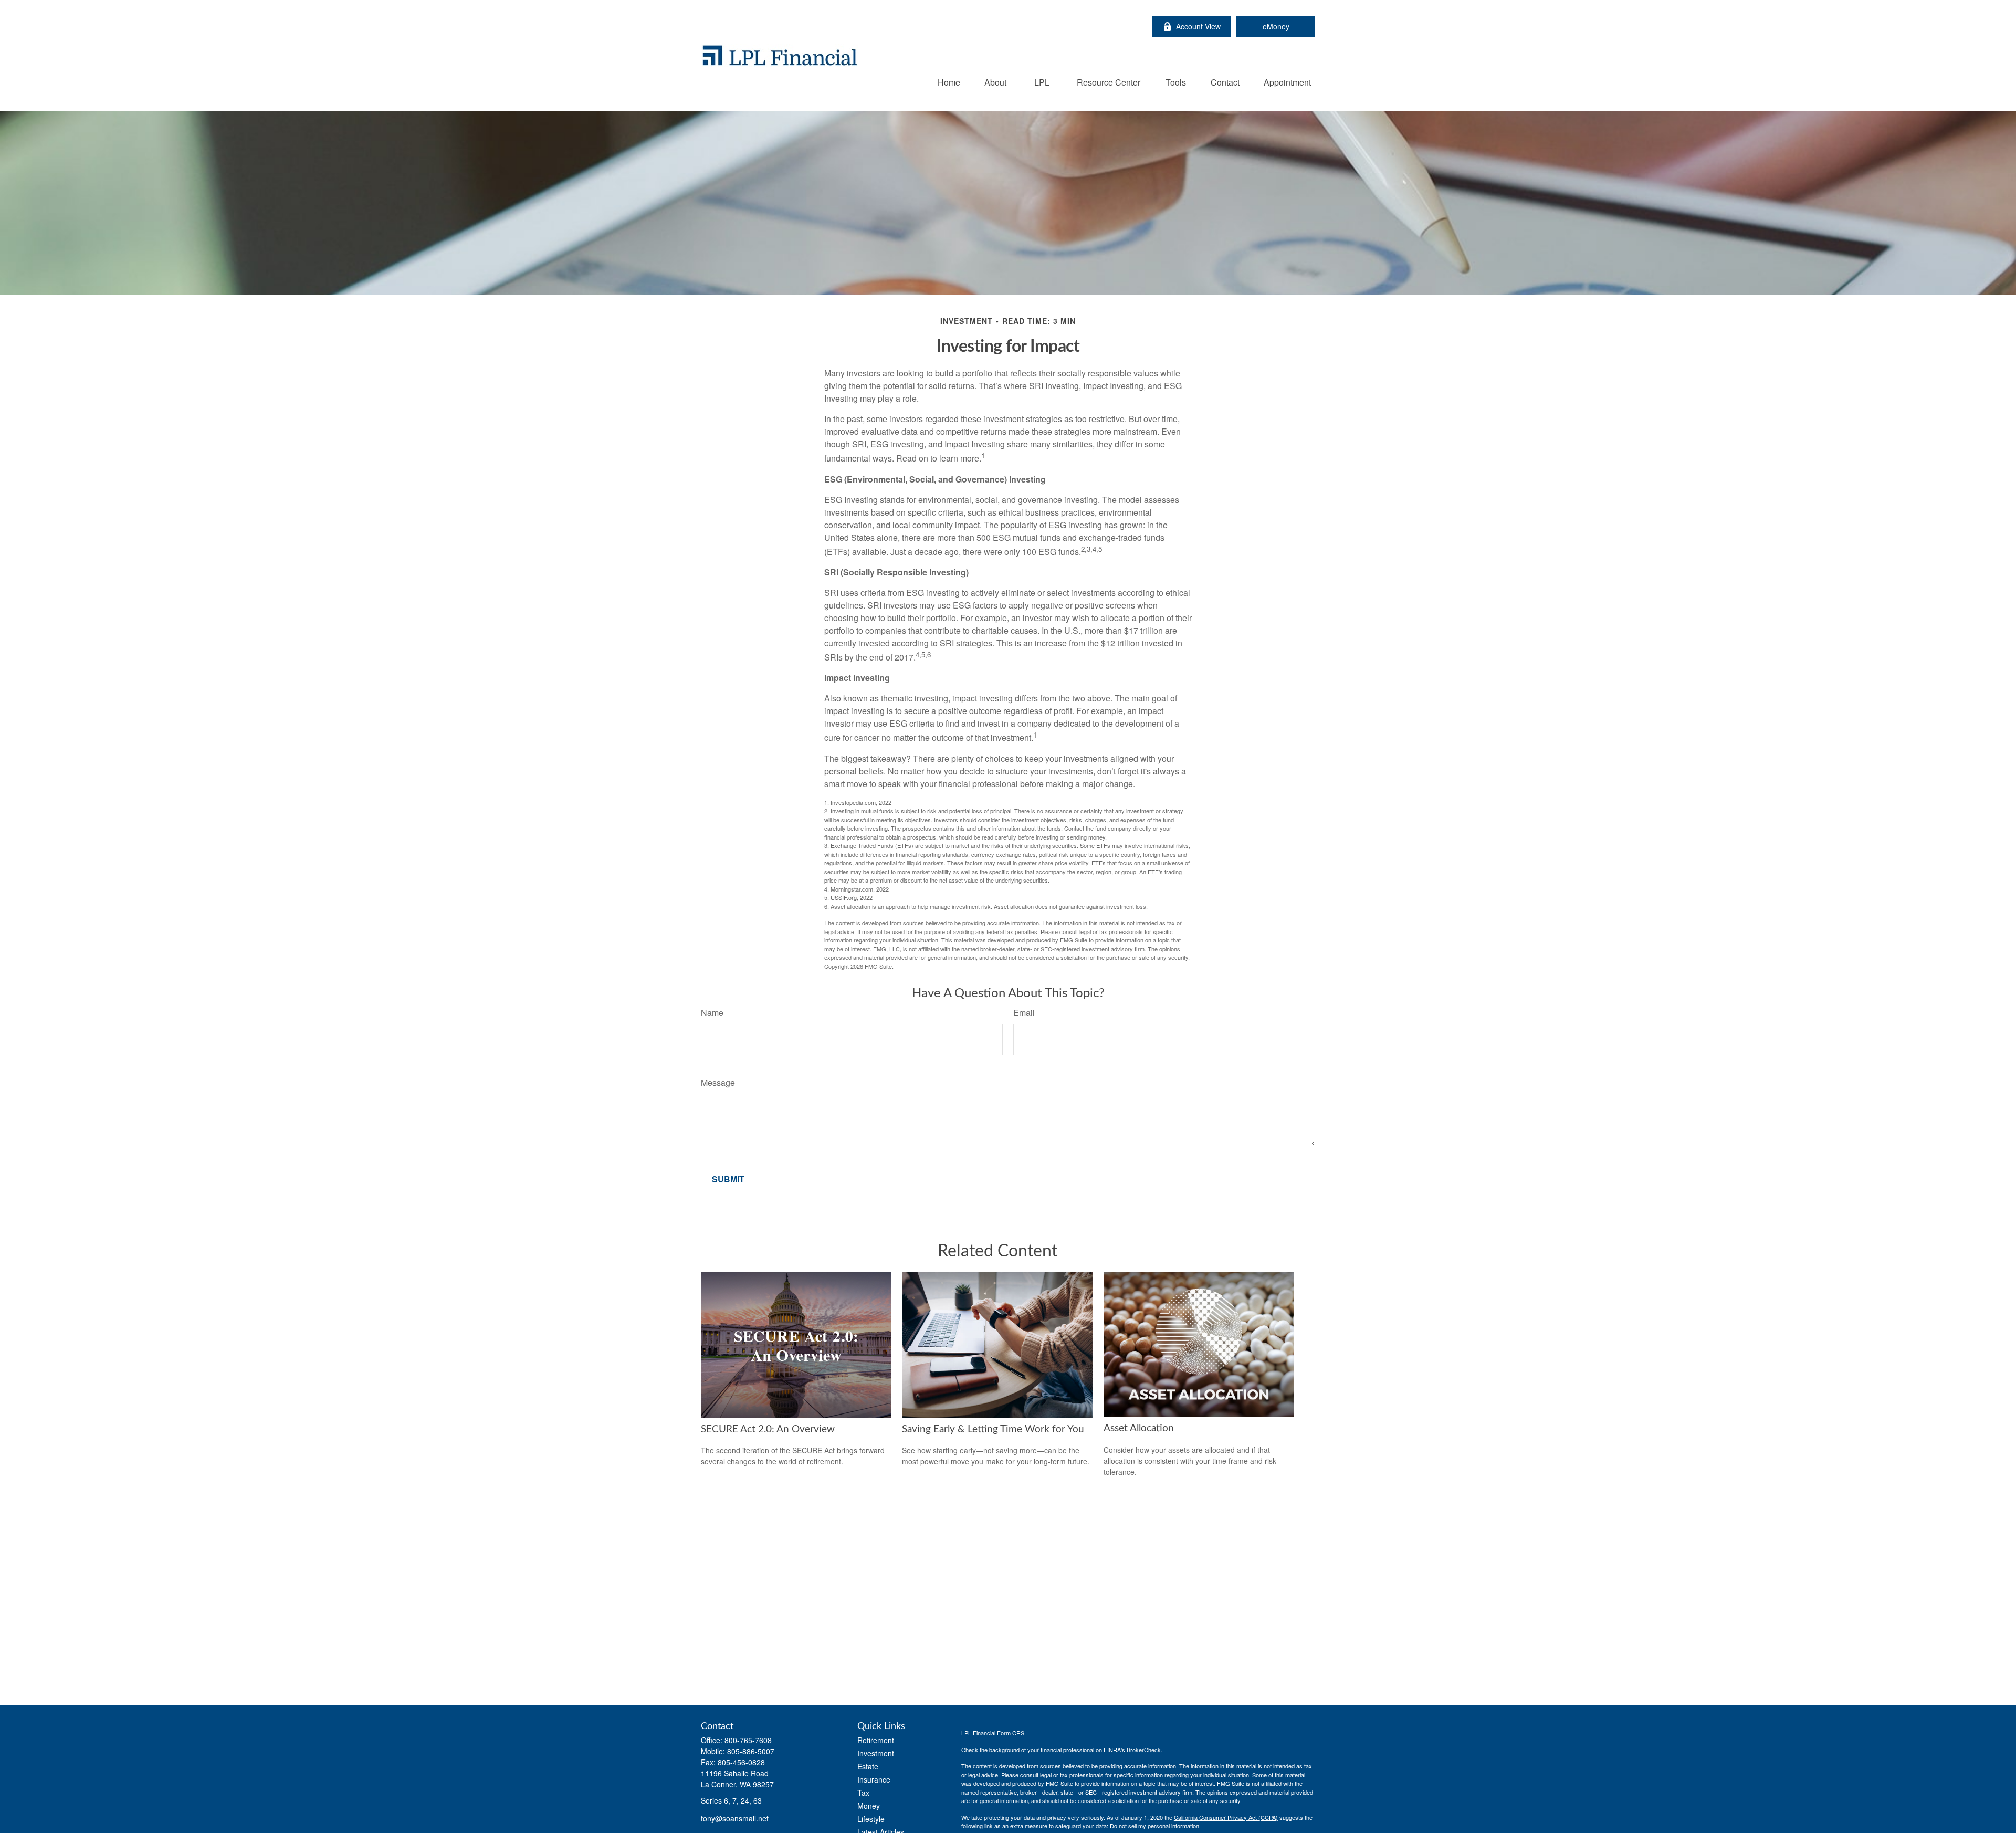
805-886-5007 (751, 1751)
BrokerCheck (1144, 1750)
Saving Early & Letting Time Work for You (993, 1429)
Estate (868, 1766)
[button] (949, 82)
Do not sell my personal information (1154, 1826)
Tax (863, 1793)
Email (1024, 1013)
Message (718, 1082)
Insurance (874, 1779)
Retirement (876, 1740)
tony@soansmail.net (735, 1818)
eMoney (1276, 26)
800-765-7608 (748, 1740)
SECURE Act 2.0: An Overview (768, 1429)
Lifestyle (871, 1819)
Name (712, 1013)
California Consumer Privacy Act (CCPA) (1226, 1817)
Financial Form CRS (999, 1733)
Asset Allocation (1139, 1428)
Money (869, 1806)
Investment (876, 1753)
